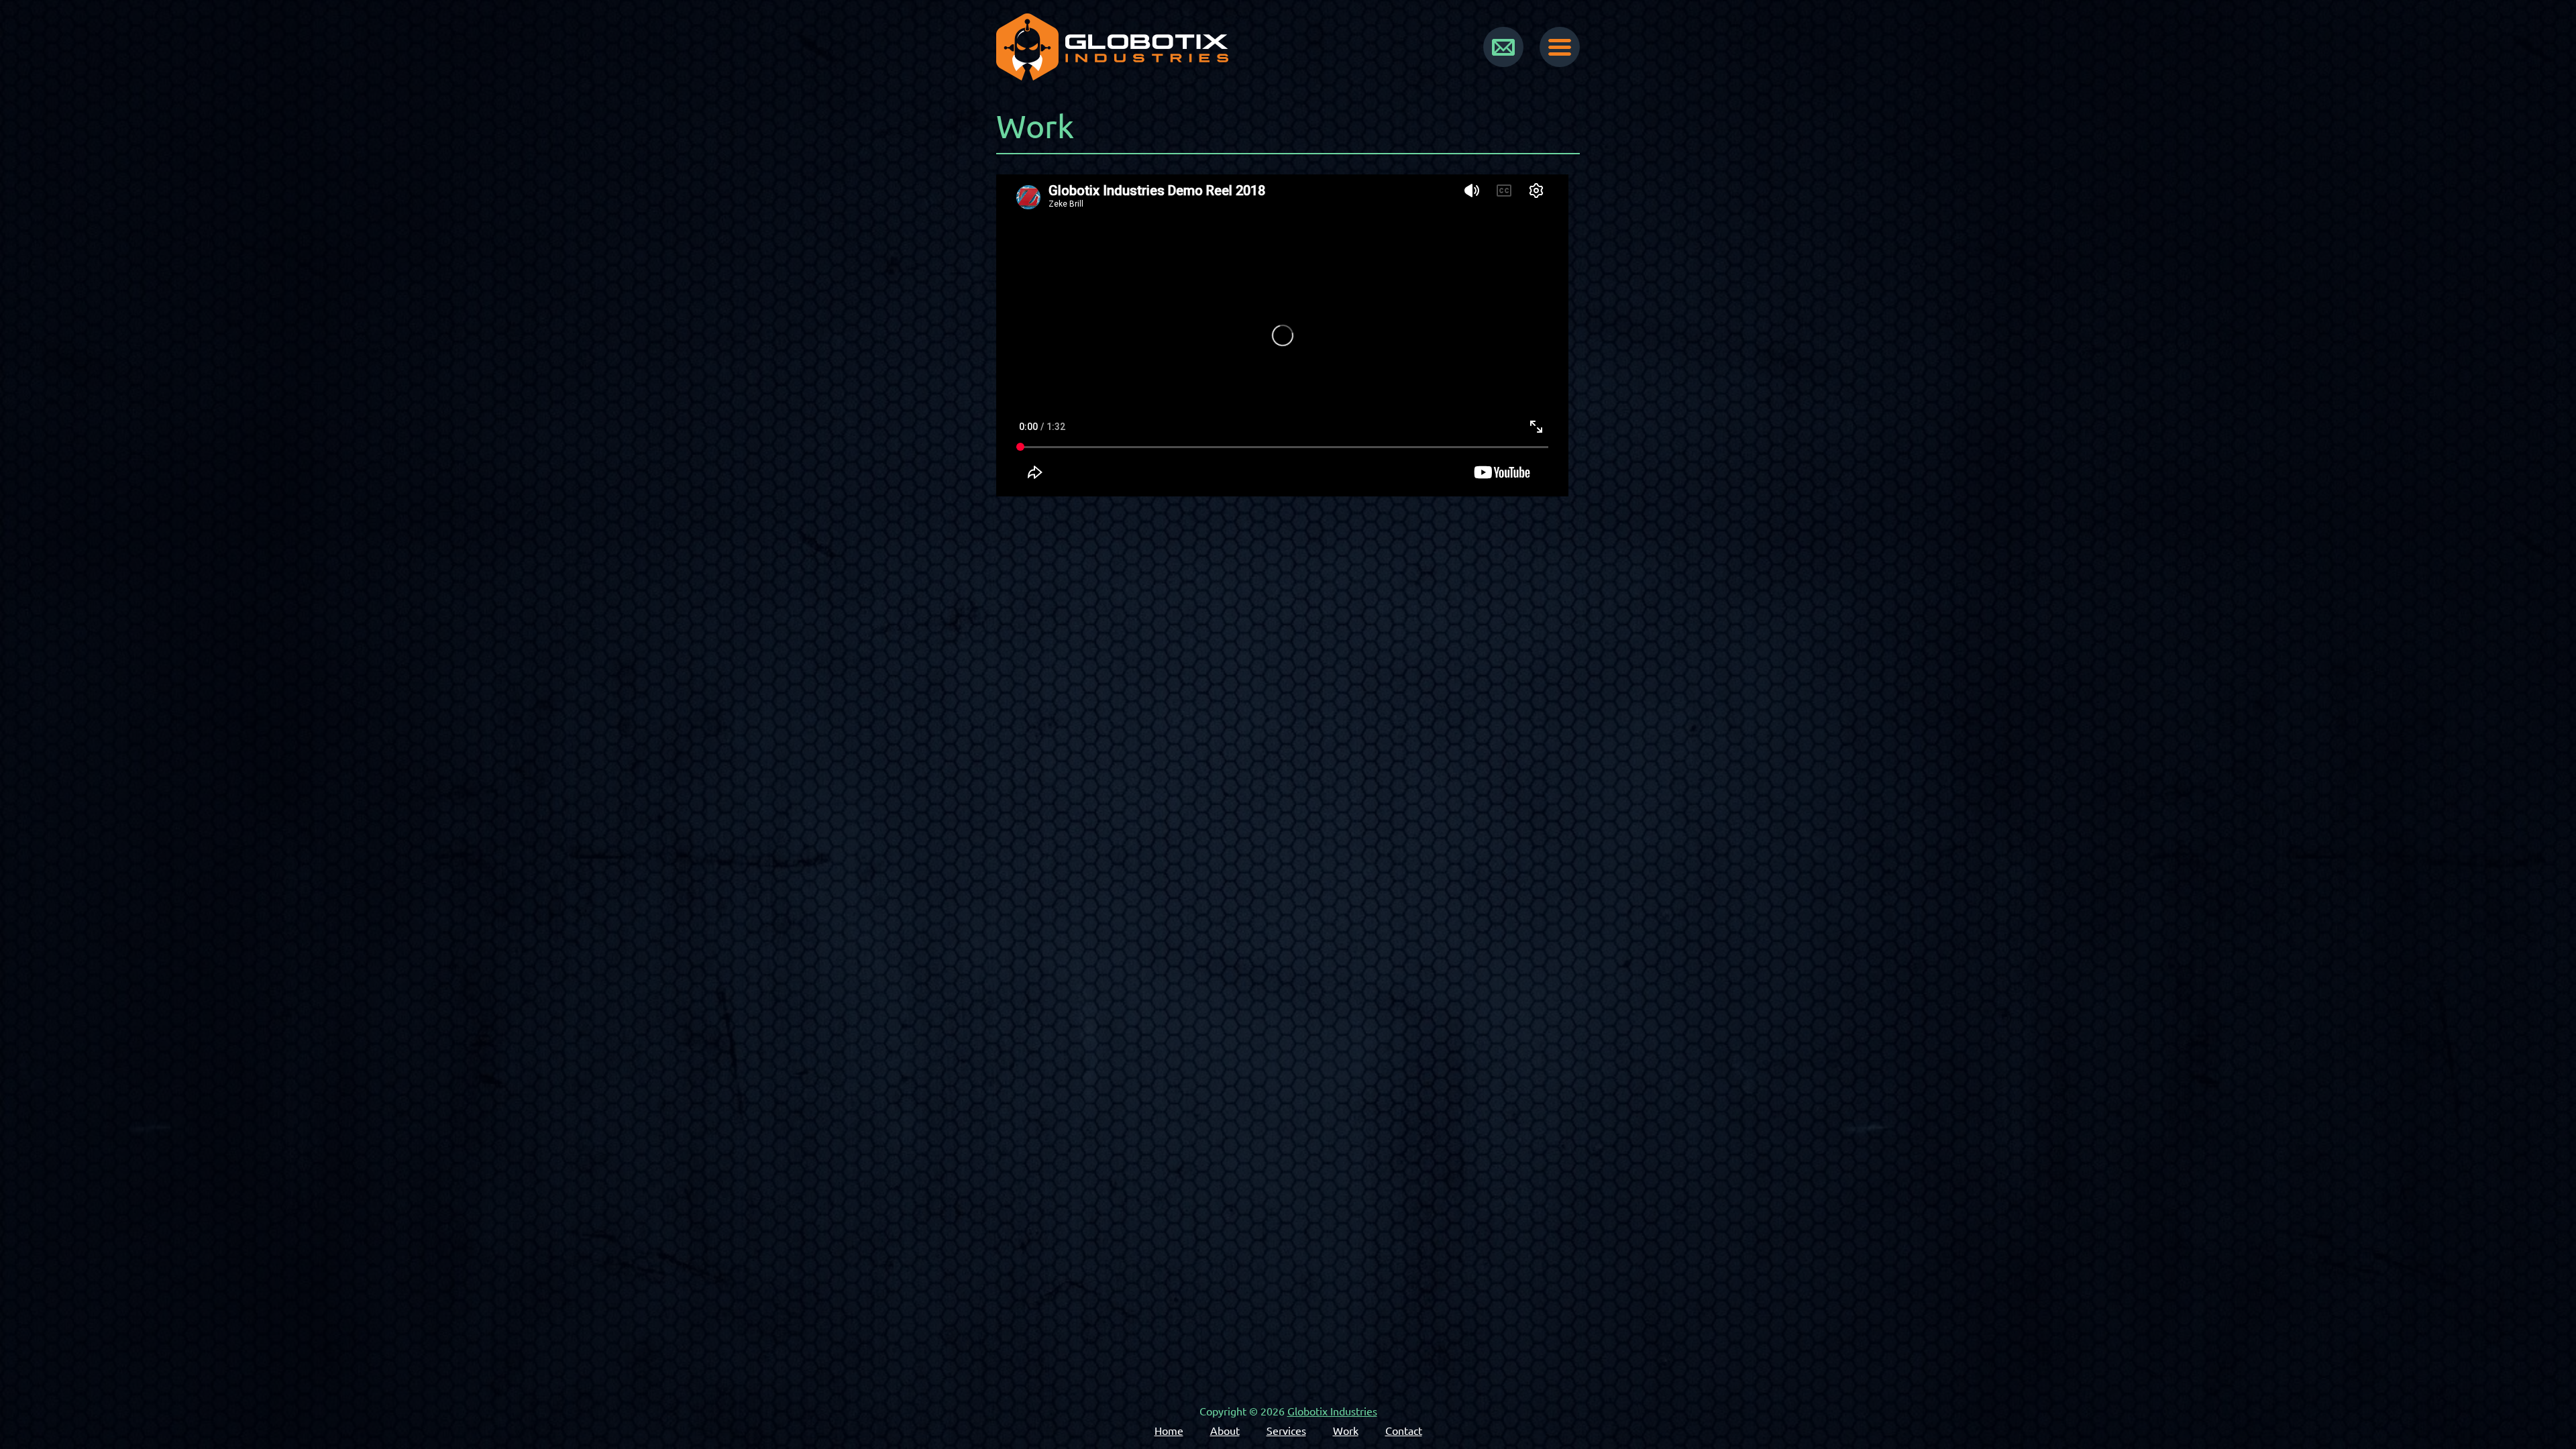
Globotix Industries (1332, 1411)
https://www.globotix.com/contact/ (1503, 47)
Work (1346, 1431)
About (1225, 1431)
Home (1169, 1431)
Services (1286, 1431)
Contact (1404, 1431)
